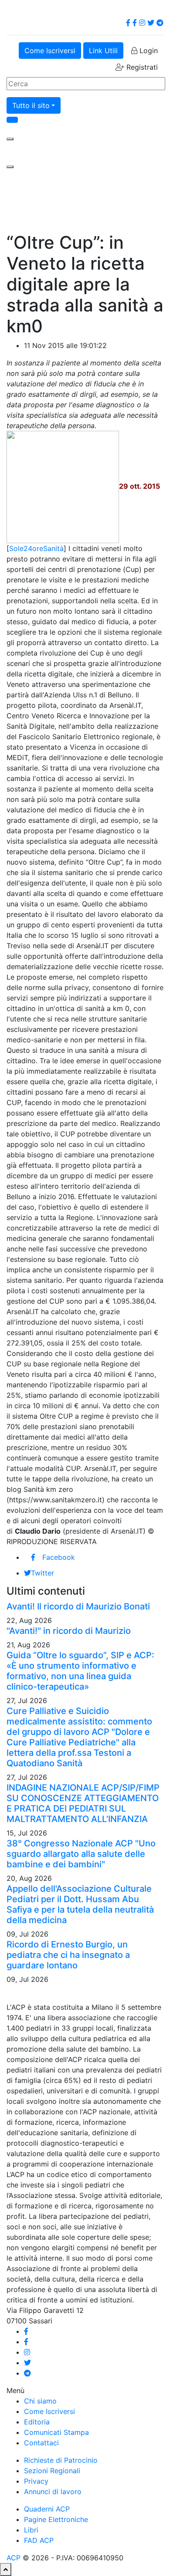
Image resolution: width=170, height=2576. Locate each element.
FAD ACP (39, 2540)
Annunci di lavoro (53, 2491)
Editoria (37, 2422)
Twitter (42, 1573)
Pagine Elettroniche (56, 2519)
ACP (14, 2558)
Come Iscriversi (50, 51)
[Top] (6, 2569)
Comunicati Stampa (56, 2432)
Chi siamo (40, 2401)
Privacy (36, 2481)
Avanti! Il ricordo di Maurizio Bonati (78, 1606)
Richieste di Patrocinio (61, 2460)
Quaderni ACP (47, 2509)
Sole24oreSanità (36, 548)
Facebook (59, 1557)
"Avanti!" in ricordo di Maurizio (69, 1631)
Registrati (141, 67)
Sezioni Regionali (52, 2471)
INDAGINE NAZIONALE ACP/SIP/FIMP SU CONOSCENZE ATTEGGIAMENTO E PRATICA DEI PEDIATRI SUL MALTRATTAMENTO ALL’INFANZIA (83, 1803)
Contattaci (41, 2443)
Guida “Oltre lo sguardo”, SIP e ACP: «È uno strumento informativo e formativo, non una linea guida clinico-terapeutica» (80, 1671)
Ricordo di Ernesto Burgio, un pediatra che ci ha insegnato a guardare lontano (68, 1955)
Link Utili (103, 51)
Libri (31, 2530)
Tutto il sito (31, 105)
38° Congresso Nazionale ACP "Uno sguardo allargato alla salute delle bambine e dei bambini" (81, 1854)
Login (148, 51)
